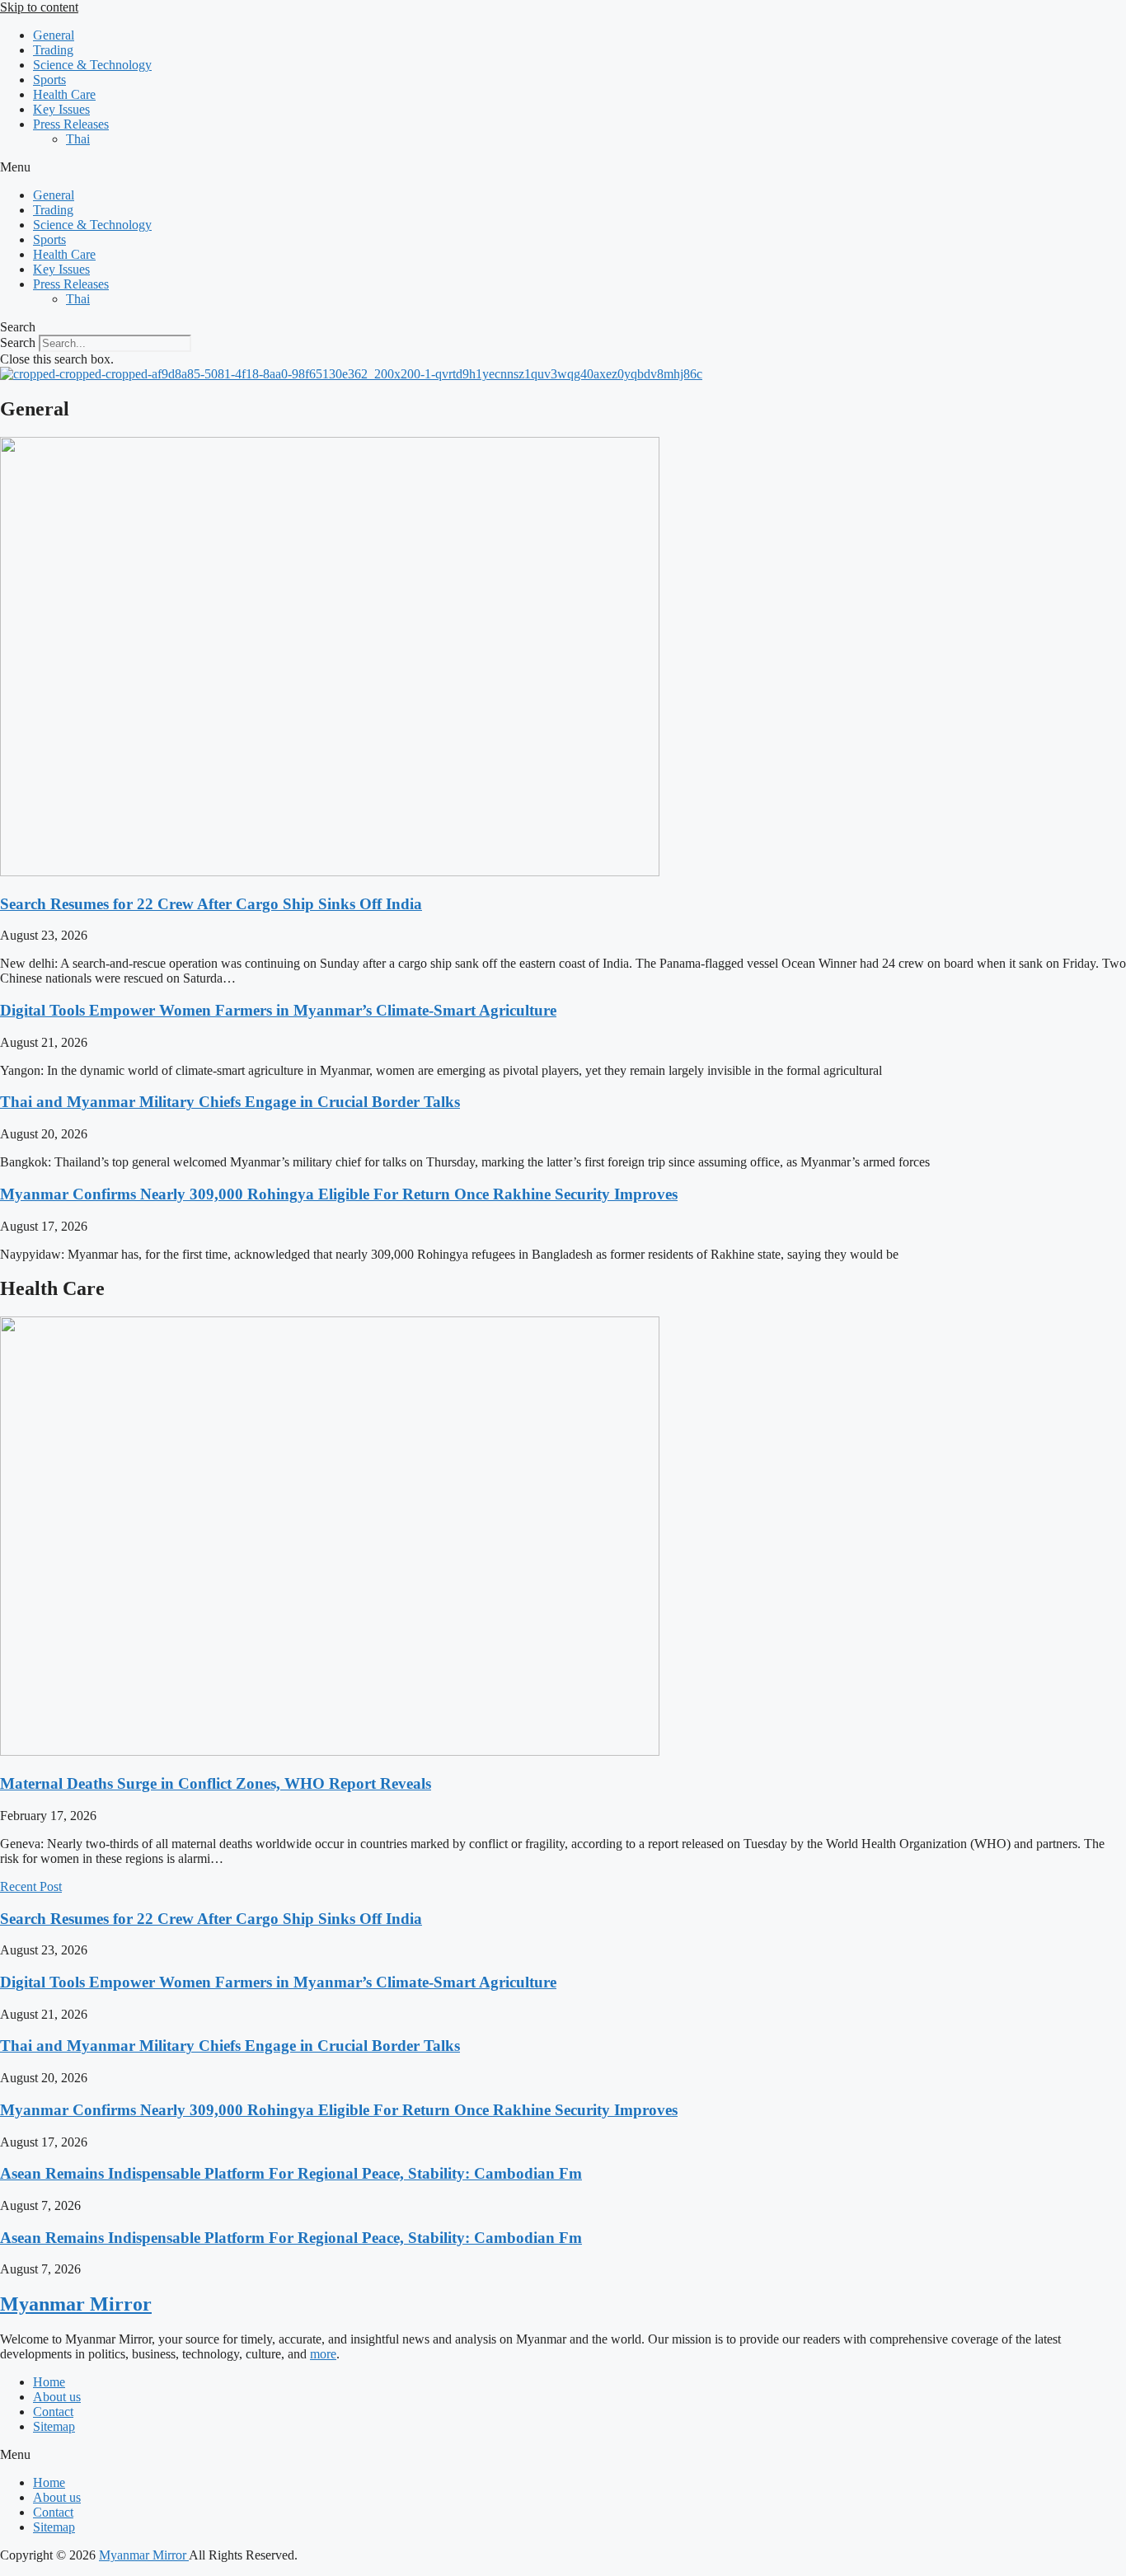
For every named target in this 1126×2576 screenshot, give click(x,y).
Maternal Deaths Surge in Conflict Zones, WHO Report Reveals (216, 1783)
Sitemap (54, 2426)
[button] (563, 167)
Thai (78, 139)
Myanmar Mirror (76, 2304)
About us (57, 2397)
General (54, 35)
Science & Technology (92, 65)
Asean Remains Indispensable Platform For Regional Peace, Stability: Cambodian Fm (291, 2173)
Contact (53, 2412)
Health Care (64, 94)
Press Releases (71, 124)
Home (49, 2382)
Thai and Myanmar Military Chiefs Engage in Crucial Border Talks (230, 1102)
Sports (49, 80)
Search (18, 343)
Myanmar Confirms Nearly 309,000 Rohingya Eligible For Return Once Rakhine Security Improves (339, 1194)
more (323, 2354)
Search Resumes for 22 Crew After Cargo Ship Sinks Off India (211, 904)
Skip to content (39, 7)
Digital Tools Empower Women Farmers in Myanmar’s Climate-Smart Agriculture (278, 1010)
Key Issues (61, 109)
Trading (53, 50)
